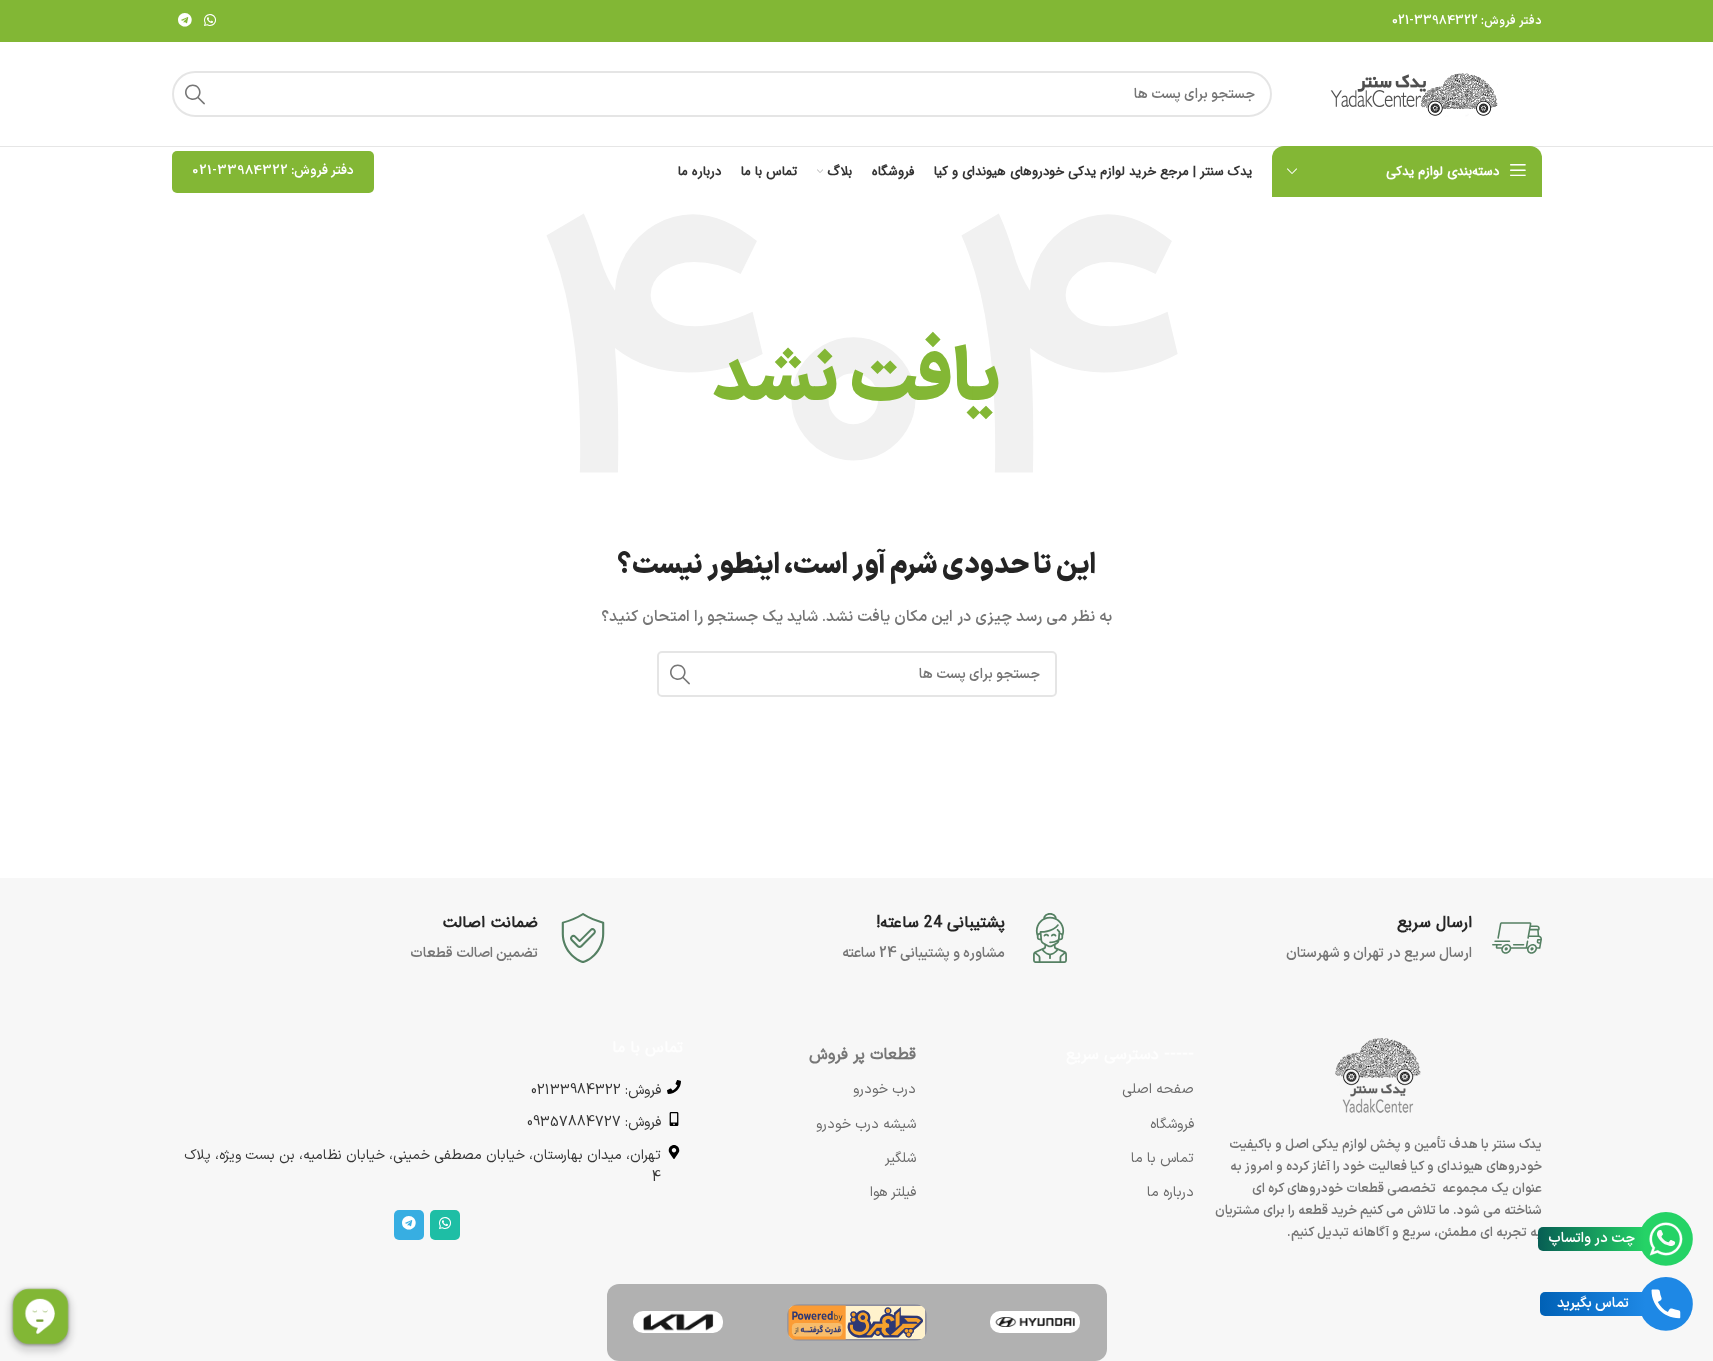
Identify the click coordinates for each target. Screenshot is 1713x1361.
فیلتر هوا (893, 1192)
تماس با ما (1162, 1158)
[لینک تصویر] (1035, 1321)
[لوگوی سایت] (1417, 93)
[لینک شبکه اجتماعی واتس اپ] (210, 21)
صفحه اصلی (1158, 1089)
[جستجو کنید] (195, 94)
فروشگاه (1172, 1124)
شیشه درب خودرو (866, 1124)
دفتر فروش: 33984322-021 (1467, 21)
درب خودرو (884, 1089)
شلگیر (900, 1158)
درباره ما (1170, 1192)
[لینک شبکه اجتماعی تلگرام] (185, 21)
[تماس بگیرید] (1666, 1304)
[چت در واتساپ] (1666, 1239)
